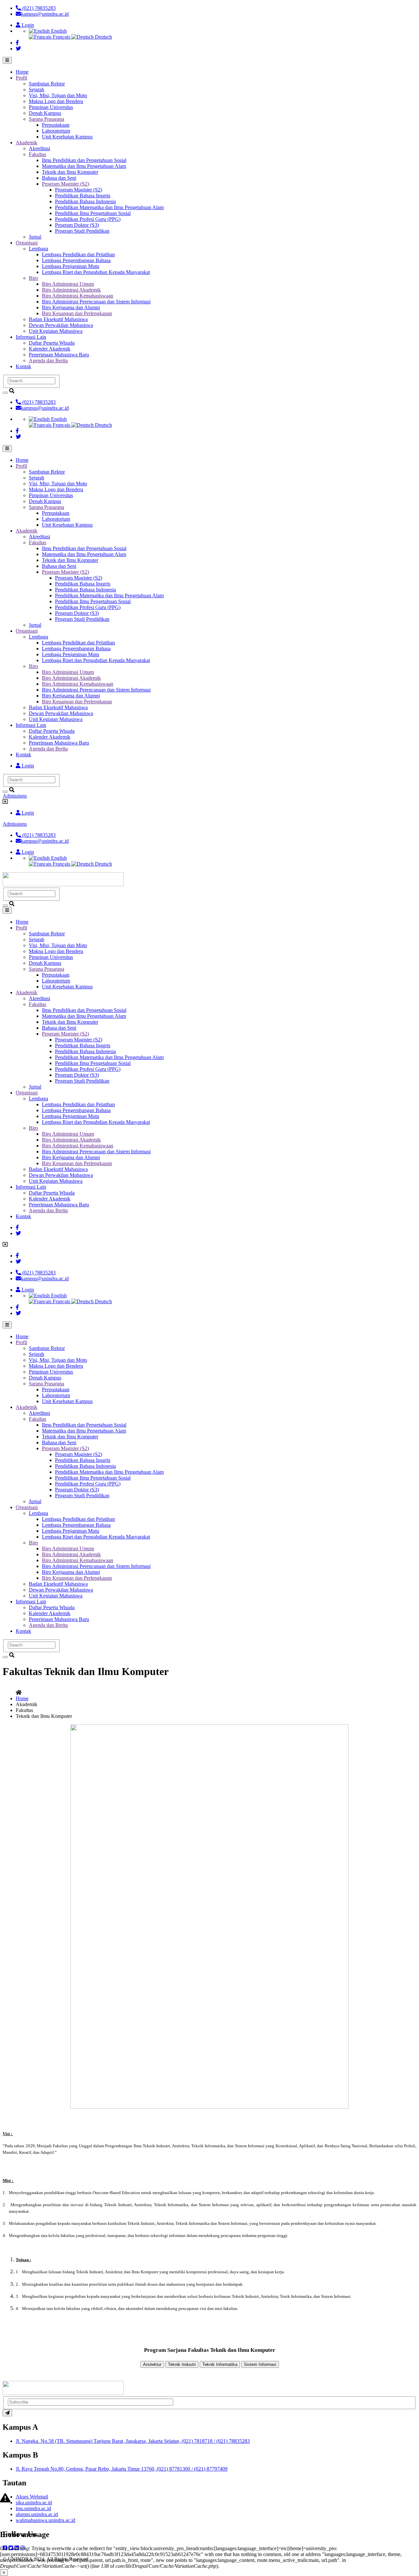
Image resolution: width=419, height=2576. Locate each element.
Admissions (15, 796)
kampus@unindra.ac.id (45, 14)
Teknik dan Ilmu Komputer (70, 172)
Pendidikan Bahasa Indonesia (85, 201)
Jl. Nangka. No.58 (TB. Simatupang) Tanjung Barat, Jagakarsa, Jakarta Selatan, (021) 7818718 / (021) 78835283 (133, 2441)
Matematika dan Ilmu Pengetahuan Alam (84, 166)
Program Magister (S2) (79, 190)
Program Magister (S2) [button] (65, 184)
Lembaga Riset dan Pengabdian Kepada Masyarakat (96, 272)
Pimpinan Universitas (51, 107)
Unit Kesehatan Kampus (67, 137)
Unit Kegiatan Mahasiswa (56, 331)
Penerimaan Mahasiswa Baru (59, 355)
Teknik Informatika (220, 2364)
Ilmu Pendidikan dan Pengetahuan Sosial (84, 160)
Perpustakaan (56, 125)
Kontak (23, 366)
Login (27, 25)
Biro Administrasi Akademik (71, 290)
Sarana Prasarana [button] (46, 119)
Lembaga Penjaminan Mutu (71, 266)
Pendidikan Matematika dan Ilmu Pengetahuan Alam (109, 207)
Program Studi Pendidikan (82, 231)
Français (61, 37)
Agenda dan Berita (48, 360)
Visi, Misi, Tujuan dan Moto (58, 95)
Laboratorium (56, 131)
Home (22, 72)
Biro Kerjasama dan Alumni (71, 307)
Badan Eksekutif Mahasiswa (58, 319)
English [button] (58, 31)
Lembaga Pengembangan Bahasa (76, 260)
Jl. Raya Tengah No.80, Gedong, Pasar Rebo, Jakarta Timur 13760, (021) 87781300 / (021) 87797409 (122, 2469)
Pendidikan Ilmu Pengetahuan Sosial (93, 213)
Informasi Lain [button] (31, 337)
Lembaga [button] (38, 249)
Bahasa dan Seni (59, 178)
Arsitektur (152, 2364)
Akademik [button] (27, 143)
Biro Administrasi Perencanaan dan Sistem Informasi (96, 302)
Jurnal (35, 237)
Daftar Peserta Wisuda (52, 343)
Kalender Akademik (50, 349)
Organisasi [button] (27, 243)
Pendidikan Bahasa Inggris (83, 196)
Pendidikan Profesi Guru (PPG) (88, 219)
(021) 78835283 (38, 8)
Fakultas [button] (37, 154)
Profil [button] (21, 78)
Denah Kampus (45, 113)
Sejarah (36, 90)
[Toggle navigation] (7, 60)
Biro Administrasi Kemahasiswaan (78, 296)
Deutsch (103, 37)
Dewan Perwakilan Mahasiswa (61, 325)
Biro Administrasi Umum (68, 284)
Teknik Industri (182, 2364)
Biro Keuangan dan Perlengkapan (77, 313)
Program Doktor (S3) (77, 225)
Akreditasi (39, 148)
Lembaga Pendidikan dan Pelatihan (78, 254)
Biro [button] (33, 278)
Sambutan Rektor (47, 84)
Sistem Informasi (260, 2364)
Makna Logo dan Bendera (56, 101)
